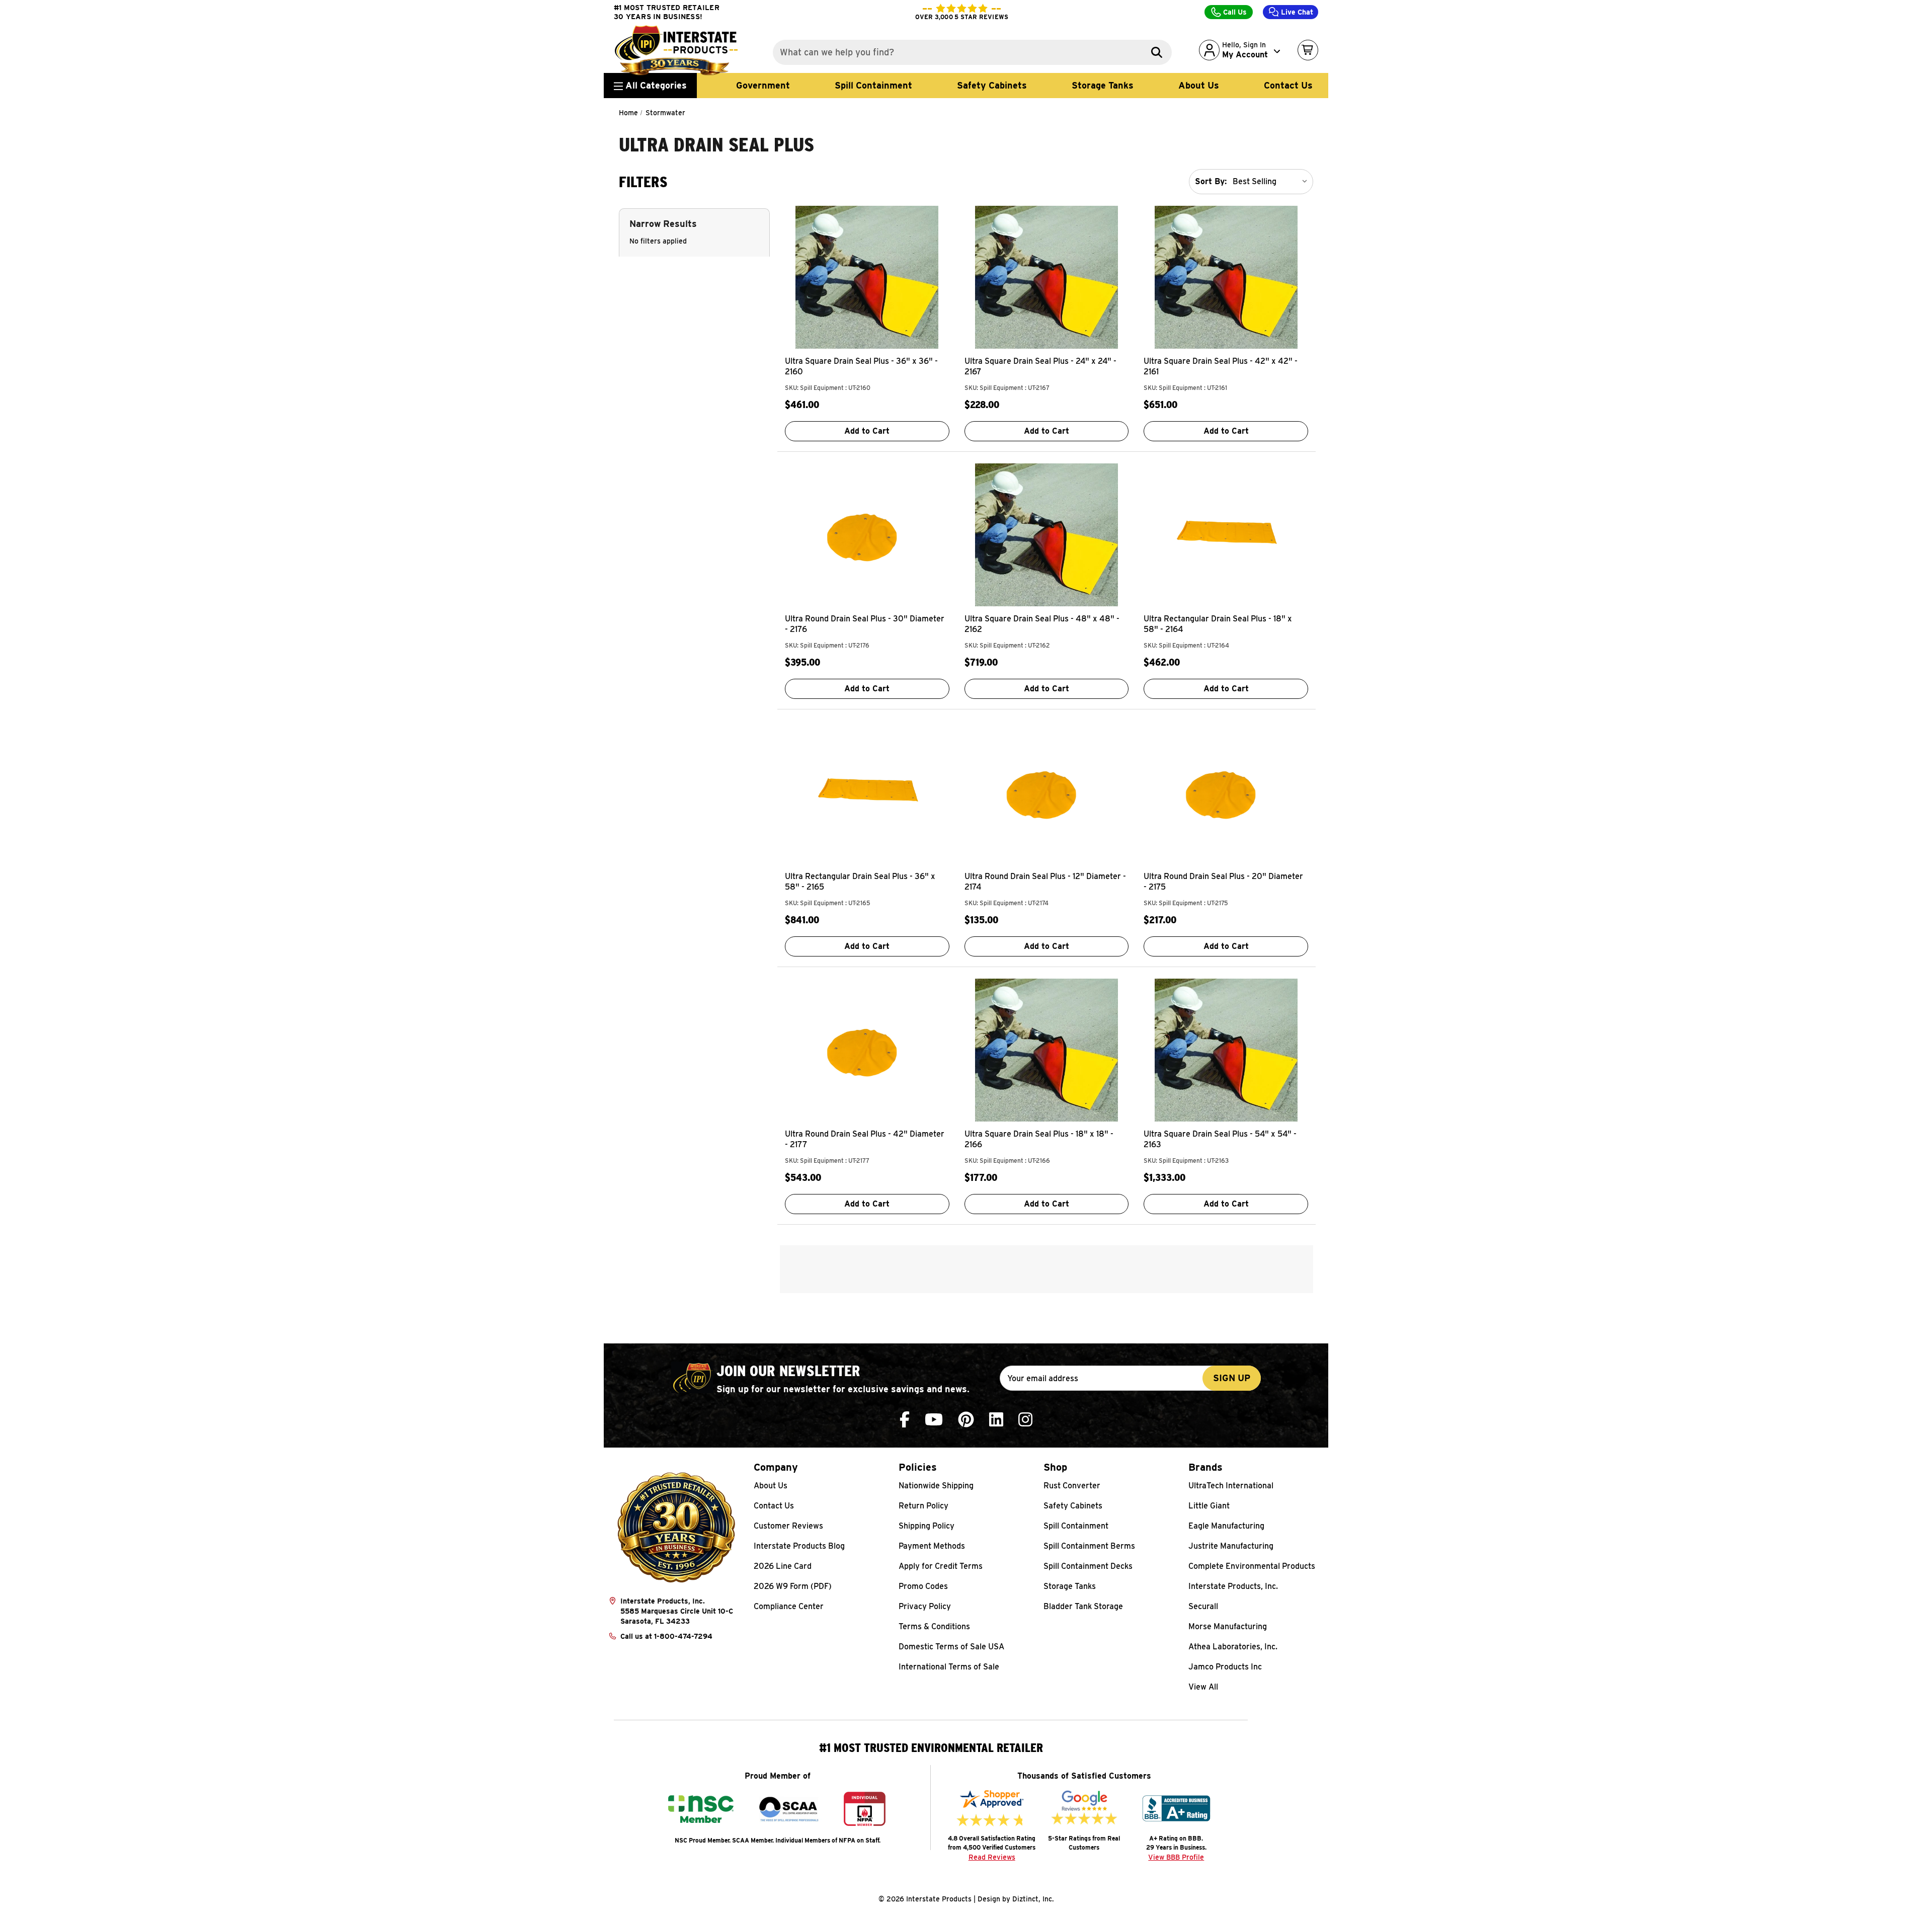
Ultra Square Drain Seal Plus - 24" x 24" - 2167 (1040, 366)
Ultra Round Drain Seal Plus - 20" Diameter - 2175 (1223, 882)
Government (763, 85)
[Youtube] (934, 1420)
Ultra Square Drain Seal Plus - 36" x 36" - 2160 (861, 366)
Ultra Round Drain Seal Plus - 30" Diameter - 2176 (865, 624)
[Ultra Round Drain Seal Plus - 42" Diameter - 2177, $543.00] (867, 1050)
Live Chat (1296, 12)
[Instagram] (1025, 1420)
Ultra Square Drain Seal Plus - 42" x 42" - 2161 (1221, 366)
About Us (1199, 85)
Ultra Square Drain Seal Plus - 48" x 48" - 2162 (1042, 624)
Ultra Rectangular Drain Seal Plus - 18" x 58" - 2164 (1218, 624)
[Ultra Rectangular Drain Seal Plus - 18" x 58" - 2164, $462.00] (1226, 535)
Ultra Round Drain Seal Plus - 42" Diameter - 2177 (865, 1139)
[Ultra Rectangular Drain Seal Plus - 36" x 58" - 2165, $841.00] (867, 792)
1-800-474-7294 (683, 1636)
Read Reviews (992, 1857)
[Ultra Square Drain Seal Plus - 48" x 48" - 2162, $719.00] (1047, 535)
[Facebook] (905, 1420)
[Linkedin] (996, 1420)
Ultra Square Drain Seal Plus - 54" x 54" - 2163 (1220, 1139)
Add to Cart (867, 431)
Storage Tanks (1103, 85)
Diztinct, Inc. (1033, 1899)
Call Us (1234, 12)
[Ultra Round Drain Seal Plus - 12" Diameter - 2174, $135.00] (1047, 792)
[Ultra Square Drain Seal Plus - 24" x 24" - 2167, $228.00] (1047, 277)
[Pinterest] (966, 1420)
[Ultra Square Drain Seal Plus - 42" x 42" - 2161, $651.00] (1226, 277)
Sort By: (1211, 181)
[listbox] (1272, 182)
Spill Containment (873, 85)
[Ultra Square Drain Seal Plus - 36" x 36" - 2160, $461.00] (867, 277)
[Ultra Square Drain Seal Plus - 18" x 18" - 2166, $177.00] (1047, 1050)
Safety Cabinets (992, 85)
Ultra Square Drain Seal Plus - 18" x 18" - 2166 (1039, 1139)
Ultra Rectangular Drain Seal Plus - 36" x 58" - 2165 (860, 882)
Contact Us (1288, 85)
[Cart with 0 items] (1308, 50)
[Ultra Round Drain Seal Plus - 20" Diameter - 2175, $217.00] (1226, 792)
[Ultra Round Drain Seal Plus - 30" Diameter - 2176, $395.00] (867, 535)
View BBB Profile (1176, 1857)
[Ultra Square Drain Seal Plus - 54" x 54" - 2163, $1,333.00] (1226, 1050)
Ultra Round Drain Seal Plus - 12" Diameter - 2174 (1045, 882)
